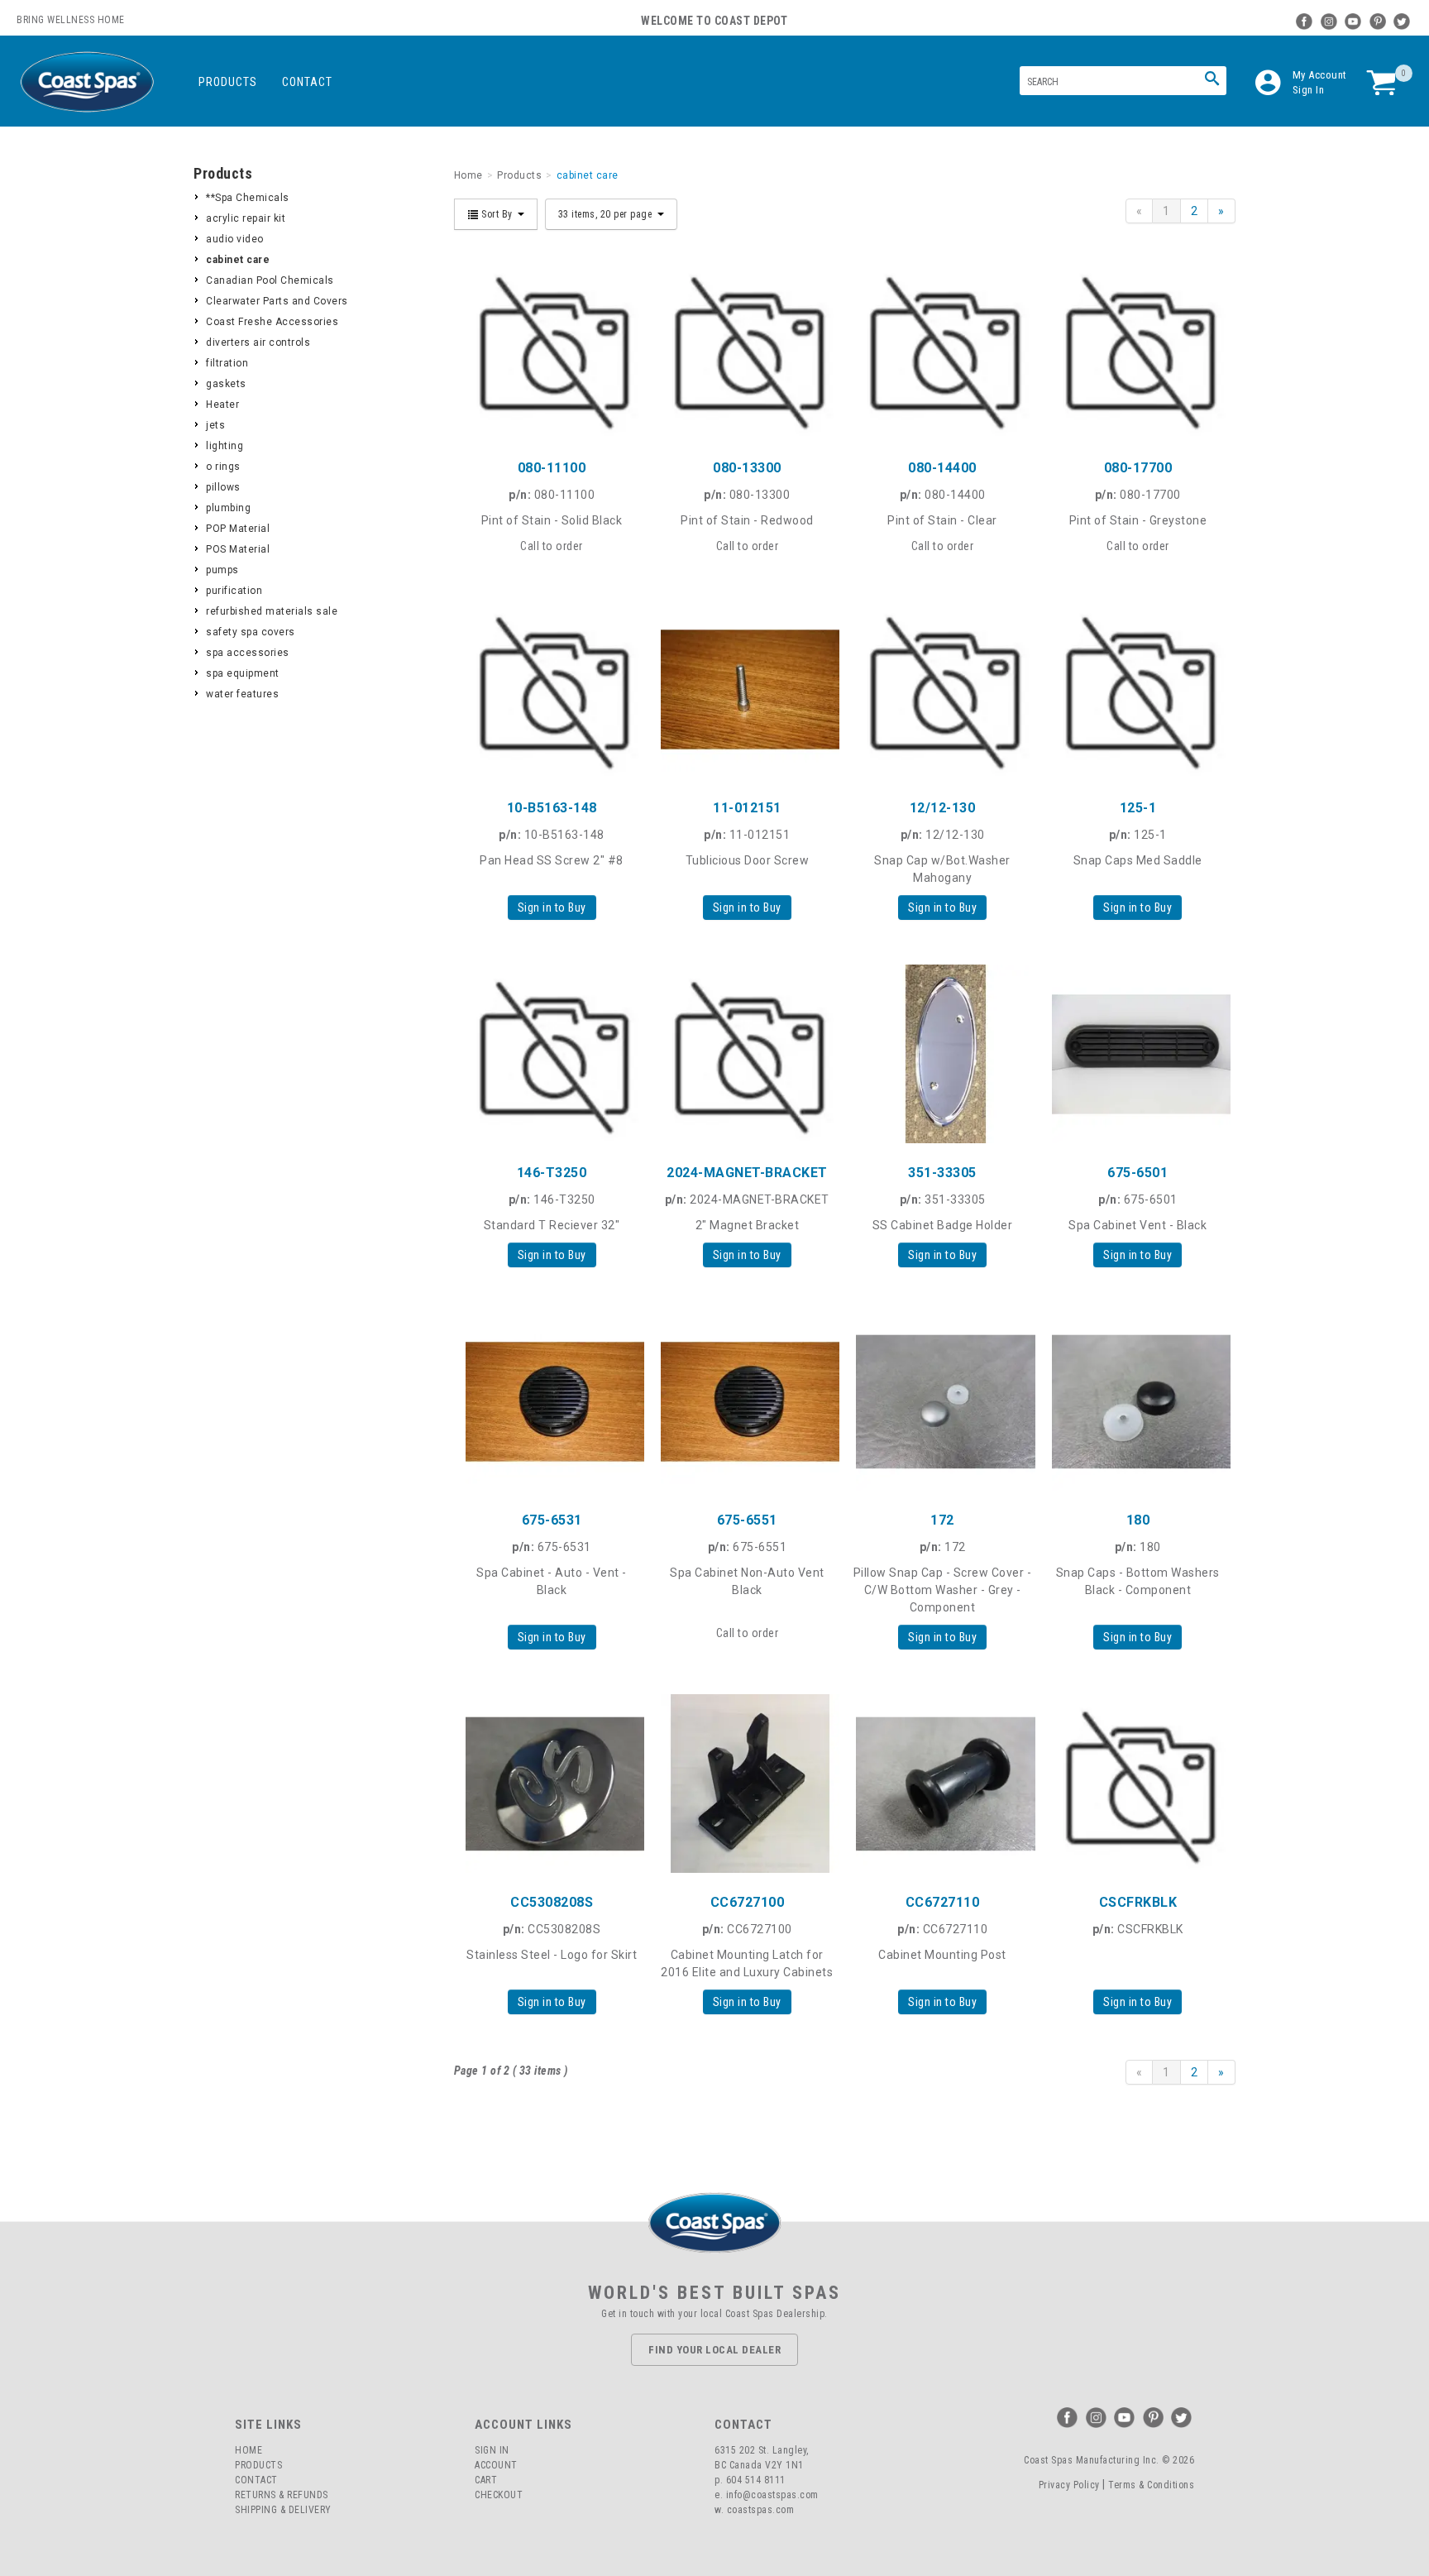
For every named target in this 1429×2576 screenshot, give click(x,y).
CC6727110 (943, 1902)
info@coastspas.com (772, 2495)
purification (234, 591)
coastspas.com (761, 2510)
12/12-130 (943, 808)
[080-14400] (942, 349)
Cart (486, 2480)
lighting (225, 446)
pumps (222, 570)
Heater (222, 405)
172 (942, 1520)
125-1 (1138, 808)
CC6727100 (748, 1902)
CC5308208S (552, 1902)
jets (215, 425)
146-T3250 (552, 1173)
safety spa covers (251, 632)
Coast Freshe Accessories (272, 322)
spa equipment (243, 673)
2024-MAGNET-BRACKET (747, 1173)
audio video (235, 239)
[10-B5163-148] (552, 689)
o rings (223, 467)
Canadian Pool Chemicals (270, 280)
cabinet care (238, 260)
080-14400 (942, 468)
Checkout (499, 2495)
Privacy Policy (1069, 2485)
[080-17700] (1138, 349)
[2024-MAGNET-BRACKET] (747, 1054)
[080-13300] (747, 349)
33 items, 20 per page (607, 214)
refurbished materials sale (272, 611)
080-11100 (552, 468)
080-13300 (747, 468)
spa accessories (248, 653)
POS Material (238, 549)
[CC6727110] (942, 1784)
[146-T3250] (552, 1054)
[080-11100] (552, 349)
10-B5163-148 (552, 808)
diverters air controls (258, 342)
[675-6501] (1138, 1054)
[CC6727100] (747, 1784)
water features (242, 694)
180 (1138, 1520)
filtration (227, 363)
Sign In (1309, 90)
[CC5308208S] (552, 1784)
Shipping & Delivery (283, 2510)
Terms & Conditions (1151, 2485)
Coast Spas (87, 82)
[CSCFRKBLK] (1138, 1784)
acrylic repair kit (246, 218)
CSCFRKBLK (1138, 1902)
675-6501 (1137, 1173)
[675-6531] (552, 1401)
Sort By (497, 214)
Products (228, 82)
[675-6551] (747, 1401)
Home (249, 2450)
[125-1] (1138, 689)
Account (496, 2465)
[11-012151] (747, 689)
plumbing (228, 508)
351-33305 (942, 1173)
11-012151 (747, 808)
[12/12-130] (942, 689)
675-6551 (747, 1520)
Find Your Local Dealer (714, 2350)
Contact (307, 82)
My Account (1320, 75)
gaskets (226, 384)
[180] (1138, 1401)
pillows (223, 487)
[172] (942, 1401)
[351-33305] (942, 1054)
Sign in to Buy (552, 907)
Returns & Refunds (282, 2495)
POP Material (238, 529)
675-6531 (552, 1520)
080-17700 (1138, 468)
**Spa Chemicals (248, 198)
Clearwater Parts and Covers (277, 301)
